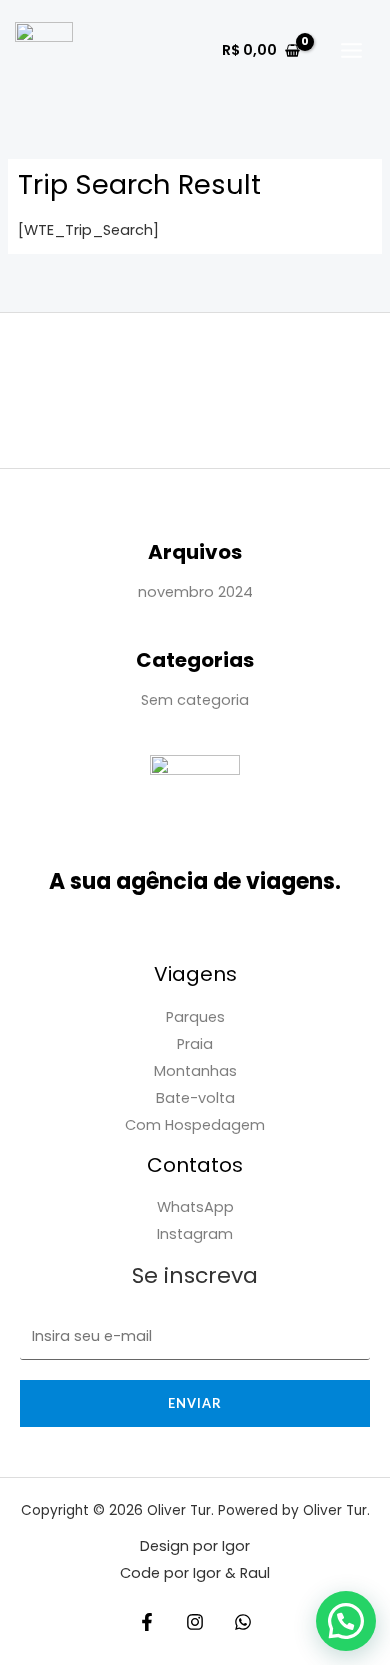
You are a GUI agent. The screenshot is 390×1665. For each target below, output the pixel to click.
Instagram (195, 1234)
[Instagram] (195, 1622)
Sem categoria (195, 700)
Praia (195, 1044)
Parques (195, 1017)
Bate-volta (195, 1098)
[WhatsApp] (243, 1622)
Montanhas (195, 1071)
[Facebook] (147, 1622)
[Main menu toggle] (351, 50)
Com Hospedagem (195, 1125)
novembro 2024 (195, 592)
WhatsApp (195, 1207)
